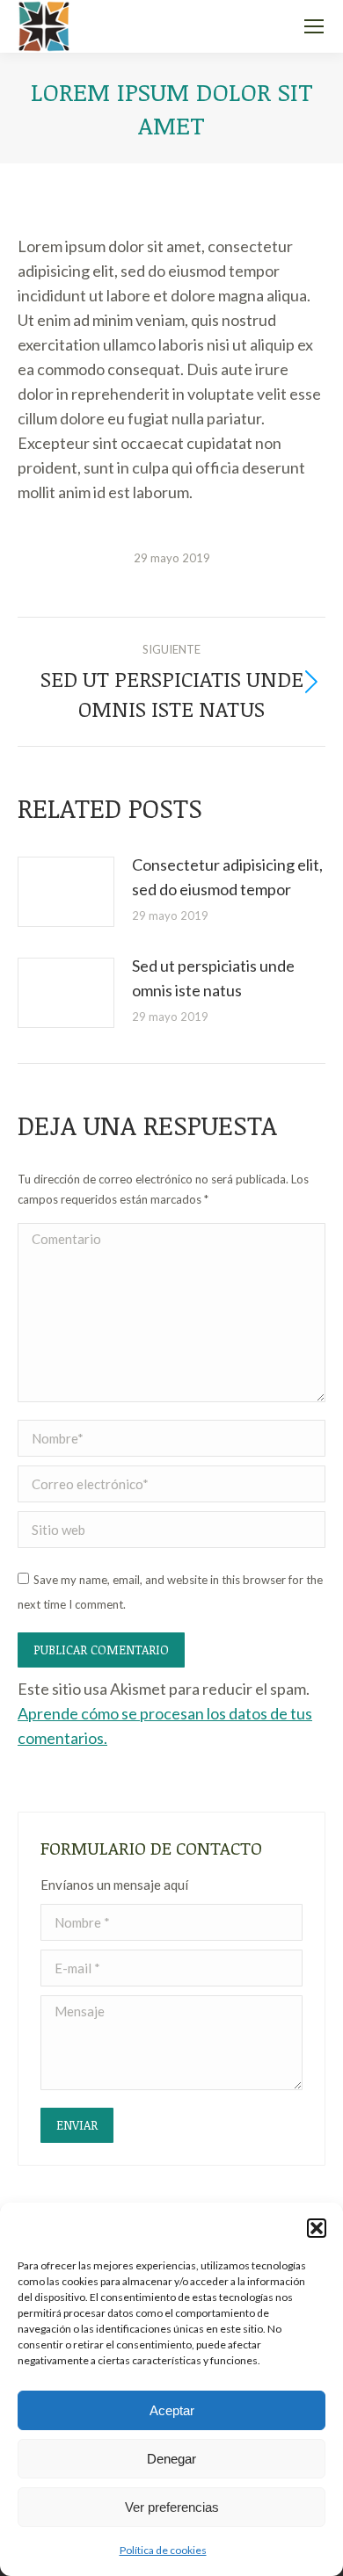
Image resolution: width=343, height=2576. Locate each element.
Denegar (171, 2459)
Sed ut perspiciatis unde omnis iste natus (213, 978)
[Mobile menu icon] (314, 26)
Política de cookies (163, 2550)
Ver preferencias (172, 2507)
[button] (317, 2228)
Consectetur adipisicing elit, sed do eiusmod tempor (227, 877)
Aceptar (172, 2410)
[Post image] (66, 892)
